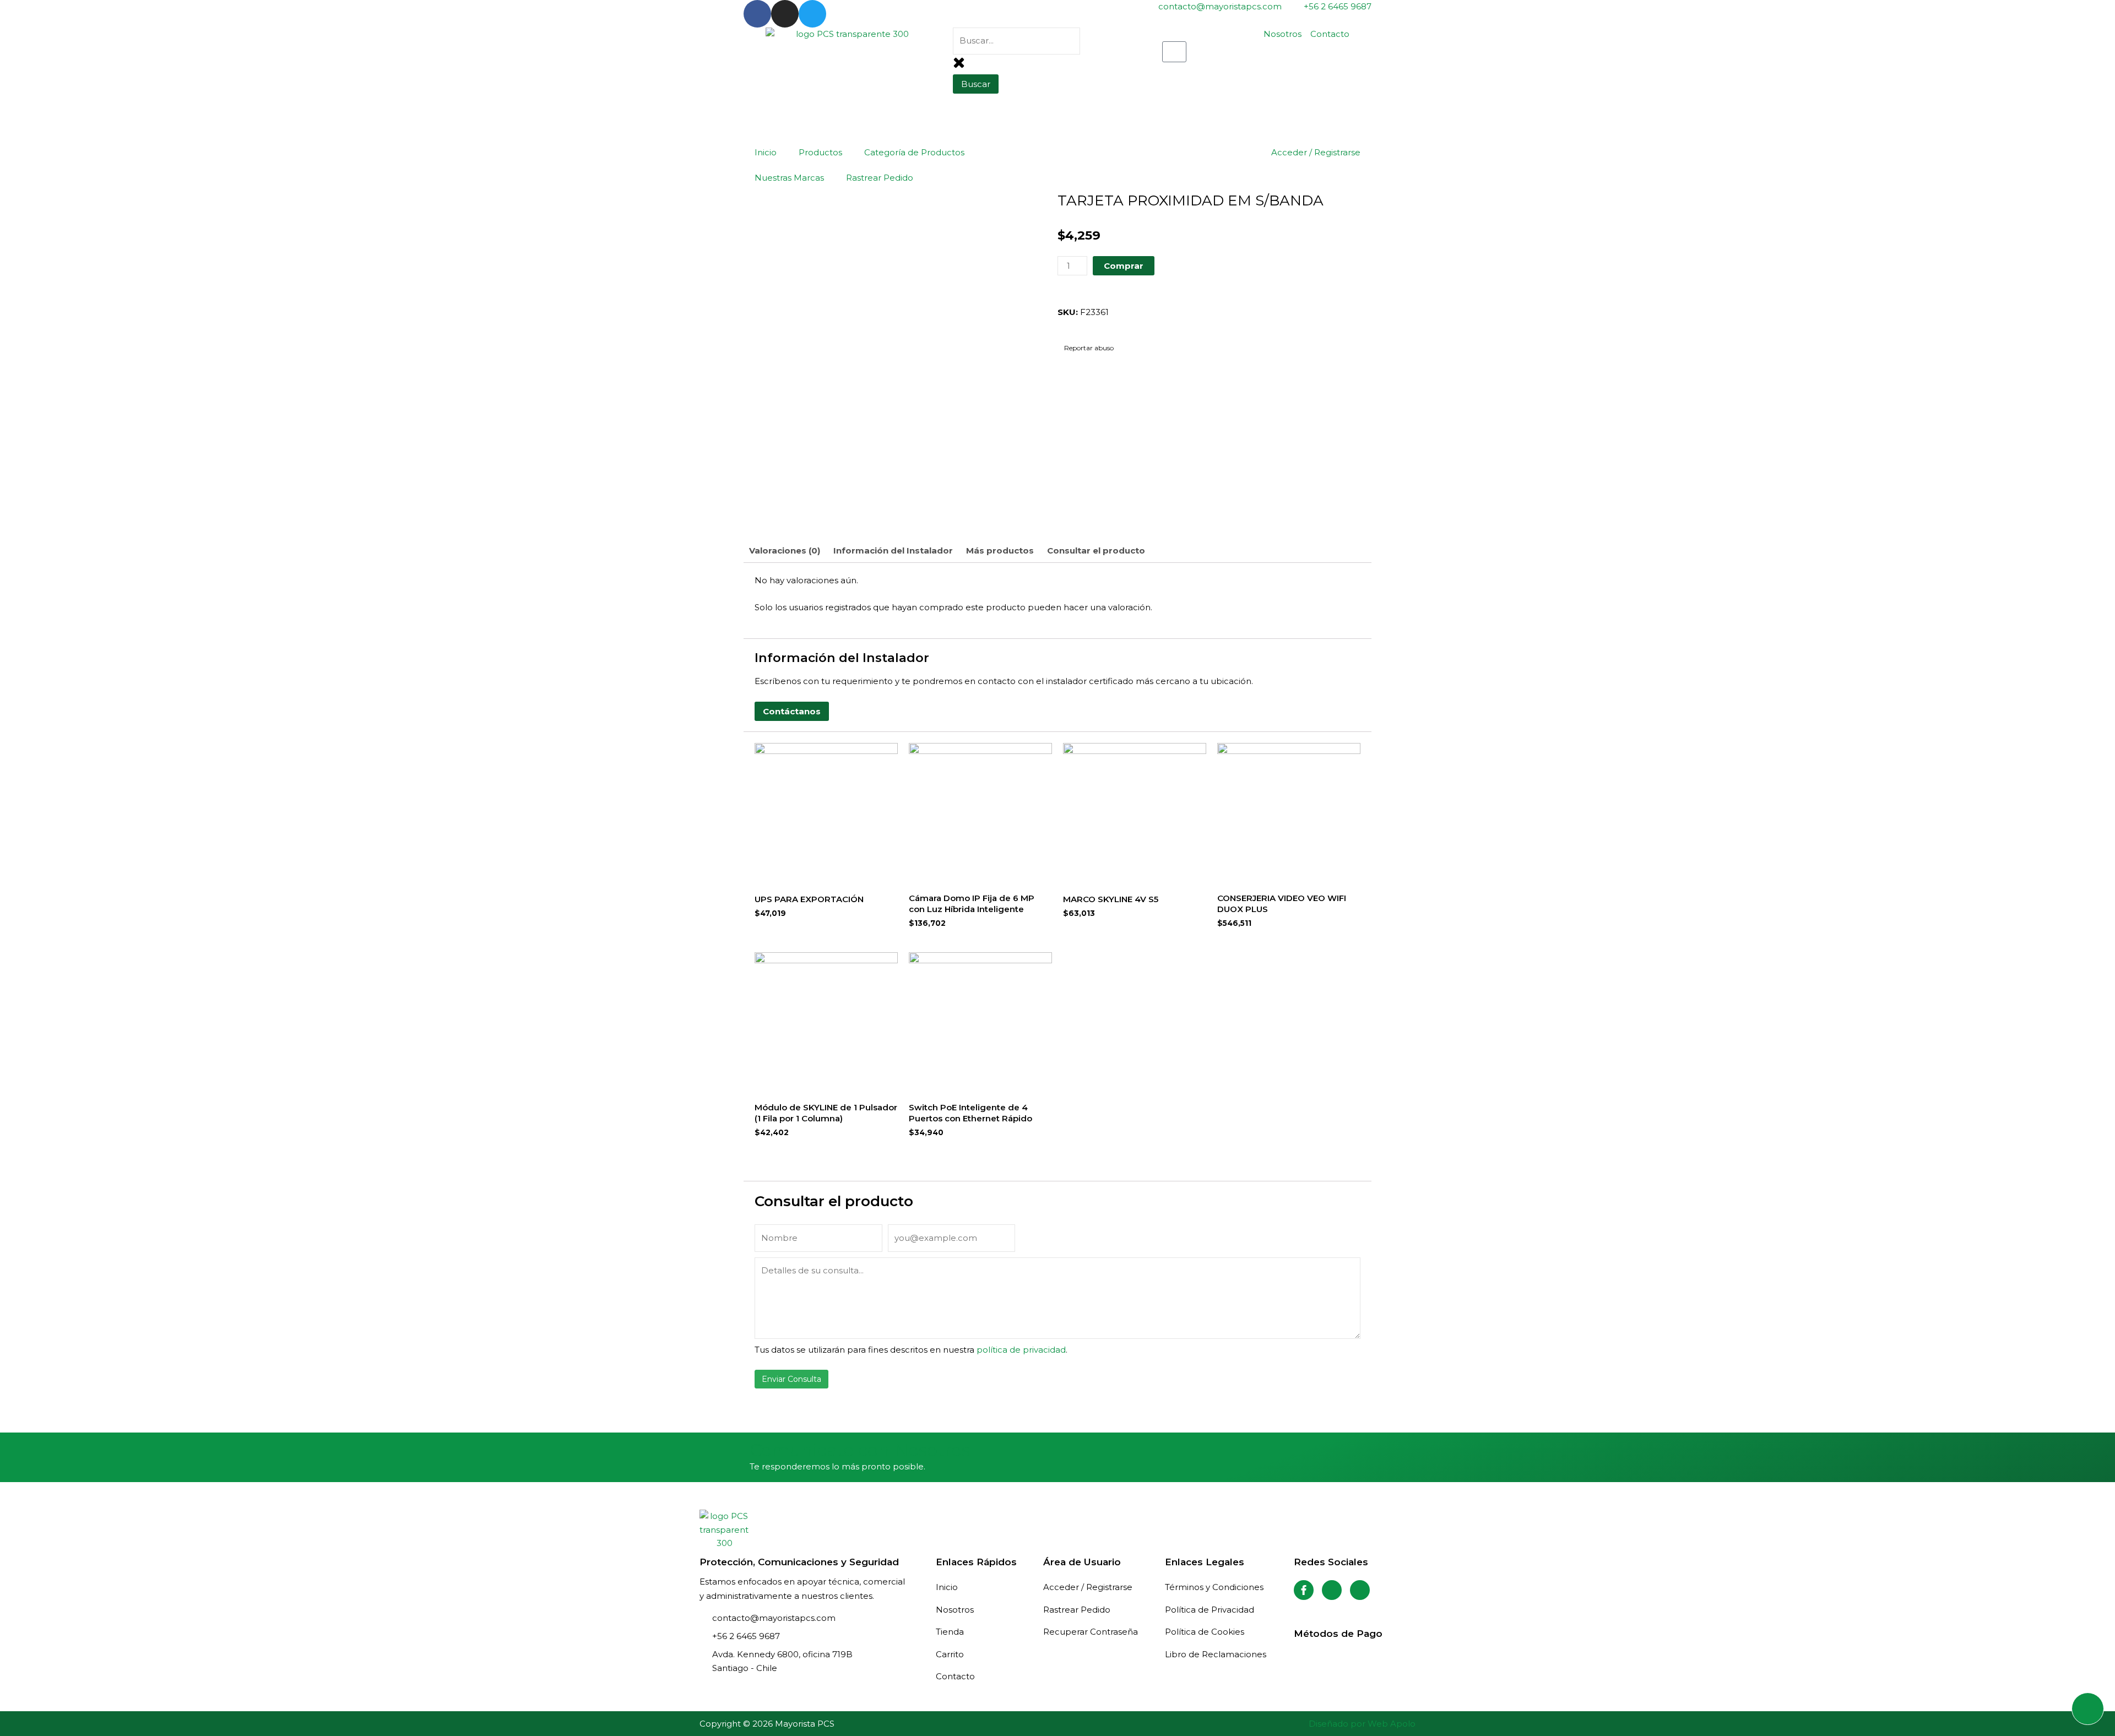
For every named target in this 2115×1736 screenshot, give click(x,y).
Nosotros (955, 1610)
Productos (820, 152)
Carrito (950, 1654)
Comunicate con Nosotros (860, 1450)
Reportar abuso (1088, 348)
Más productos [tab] (1000, 550)
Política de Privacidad (1210, 1610)
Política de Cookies (1205, 1632)
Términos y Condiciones (1214, 1587)
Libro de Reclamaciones (1216, 1654)
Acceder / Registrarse (1316, 152)
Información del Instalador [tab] (893, 550)
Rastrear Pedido (880, 178)
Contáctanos (792, 711)
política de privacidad (1021, 1350)
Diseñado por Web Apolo (1362, 1724)
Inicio (766, 152)
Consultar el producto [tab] (1096, 550)
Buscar (976, 84)
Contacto (955, 1676)
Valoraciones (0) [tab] (785, 550)
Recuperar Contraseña (1091, 1632)
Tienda (950, 1632)
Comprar (1124, 266)
